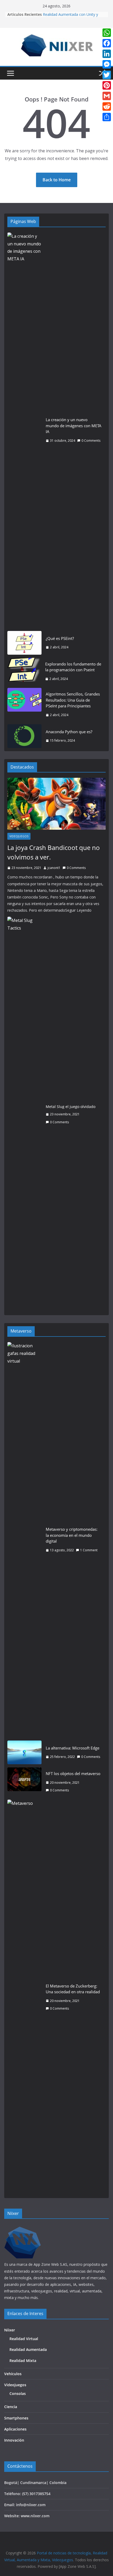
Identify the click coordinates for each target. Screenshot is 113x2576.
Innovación (14, 2440)
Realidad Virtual (24, 2339)
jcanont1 (54, 868)
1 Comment (89, 1550)
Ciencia (11, 2407)
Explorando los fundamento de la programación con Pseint (73, 667)
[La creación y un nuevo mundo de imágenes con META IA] (24, 430)
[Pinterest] (107, 85)
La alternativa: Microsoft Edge (73, 1748)
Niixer (10, 2330)
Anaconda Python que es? (69, 732)
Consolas (18, 2393)
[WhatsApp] (107, 33)
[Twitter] (107, 75)
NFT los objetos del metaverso (73, 1773)
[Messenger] (107, 64)
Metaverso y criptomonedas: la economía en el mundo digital (72, 1535)
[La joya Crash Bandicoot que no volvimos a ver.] (56, 804)
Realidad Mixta (23, 2361)
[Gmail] (107, 96)
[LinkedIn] (107, 54)
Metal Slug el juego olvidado (71, 1107)
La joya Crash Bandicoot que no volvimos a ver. (54, 852)
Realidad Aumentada (28, 2349)
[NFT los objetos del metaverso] (24, 1782)
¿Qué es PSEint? (60, 638)
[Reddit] (107, 106)
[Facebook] (107, 43)
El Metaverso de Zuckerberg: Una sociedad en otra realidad (73, 1989)
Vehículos (13, 2374)
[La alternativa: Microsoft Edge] (24, 1752)
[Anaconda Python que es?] (24, 736)
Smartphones (16, 2418)
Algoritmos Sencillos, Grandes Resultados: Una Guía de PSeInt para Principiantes (73, 700)
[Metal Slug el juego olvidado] (24, 1114)
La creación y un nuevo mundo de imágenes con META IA (74, 426)
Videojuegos (19, 836)
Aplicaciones (15, 2429)
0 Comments (91, 441)
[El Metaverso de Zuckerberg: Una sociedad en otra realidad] (24, 1997)
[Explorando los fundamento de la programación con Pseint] (24, 671)
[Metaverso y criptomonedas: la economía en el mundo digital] (24, 1540)
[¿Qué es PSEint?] (24, 643)
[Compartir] (107, 117)
